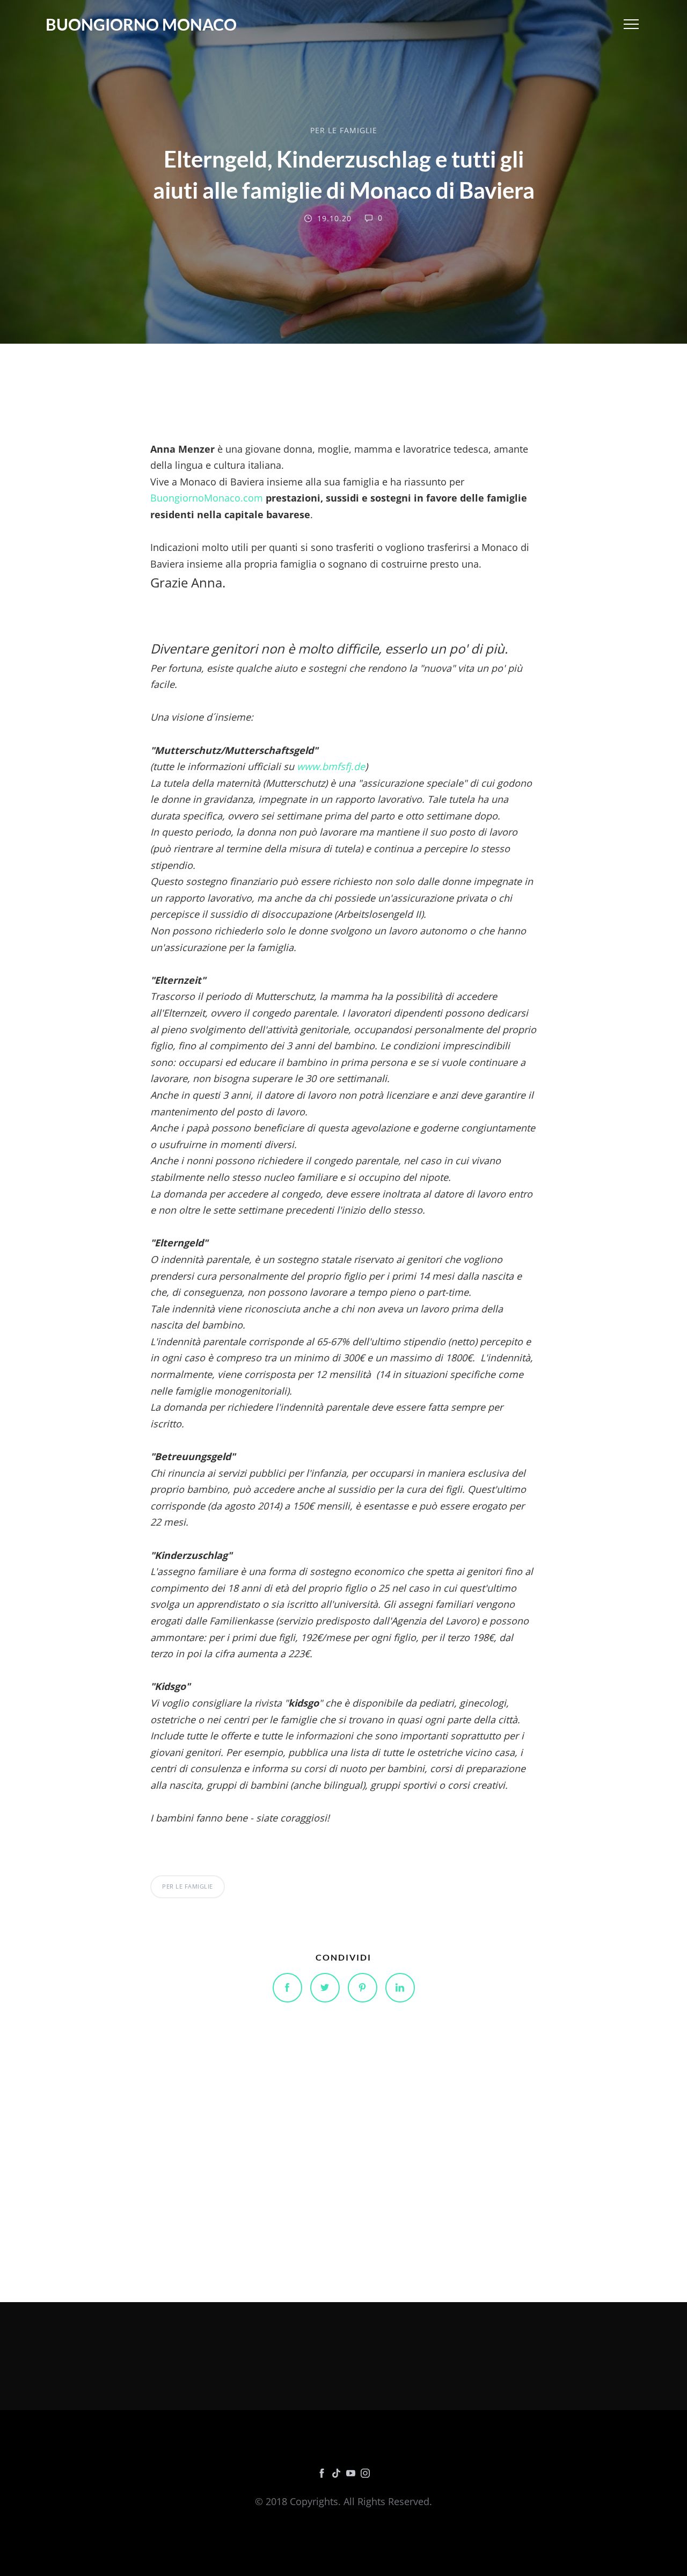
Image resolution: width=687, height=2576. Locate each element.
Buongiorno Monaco (141, 24)
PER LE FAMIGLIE (344, 130)
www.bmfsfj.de (330, 766)
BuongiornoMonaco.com (207, 498)
